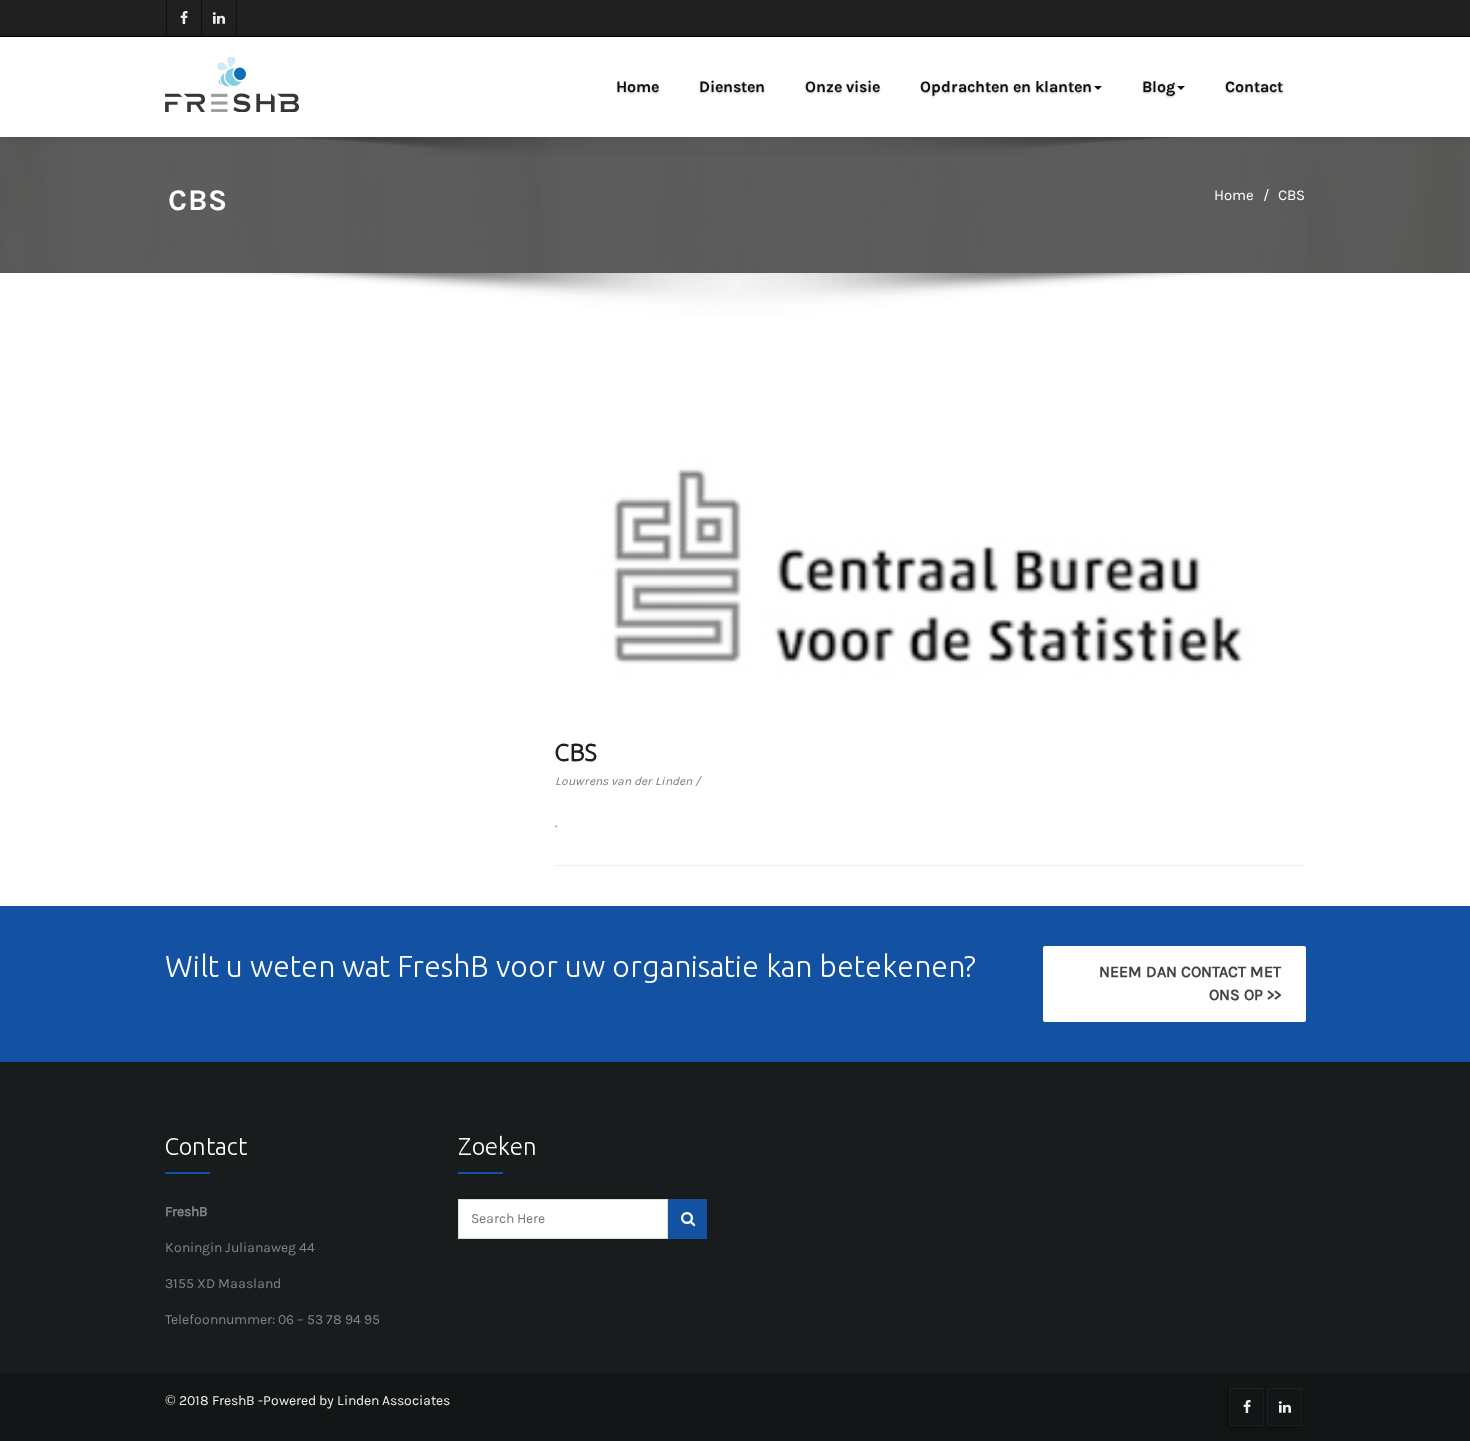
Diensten (732, 86)
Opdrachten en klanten (1006, 86)
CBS (1291, 195)
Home (637, 86)
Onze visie (842, 86)
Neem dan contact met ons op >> (1189, 983)
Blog (1158, 86)
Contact (1254, 86)
